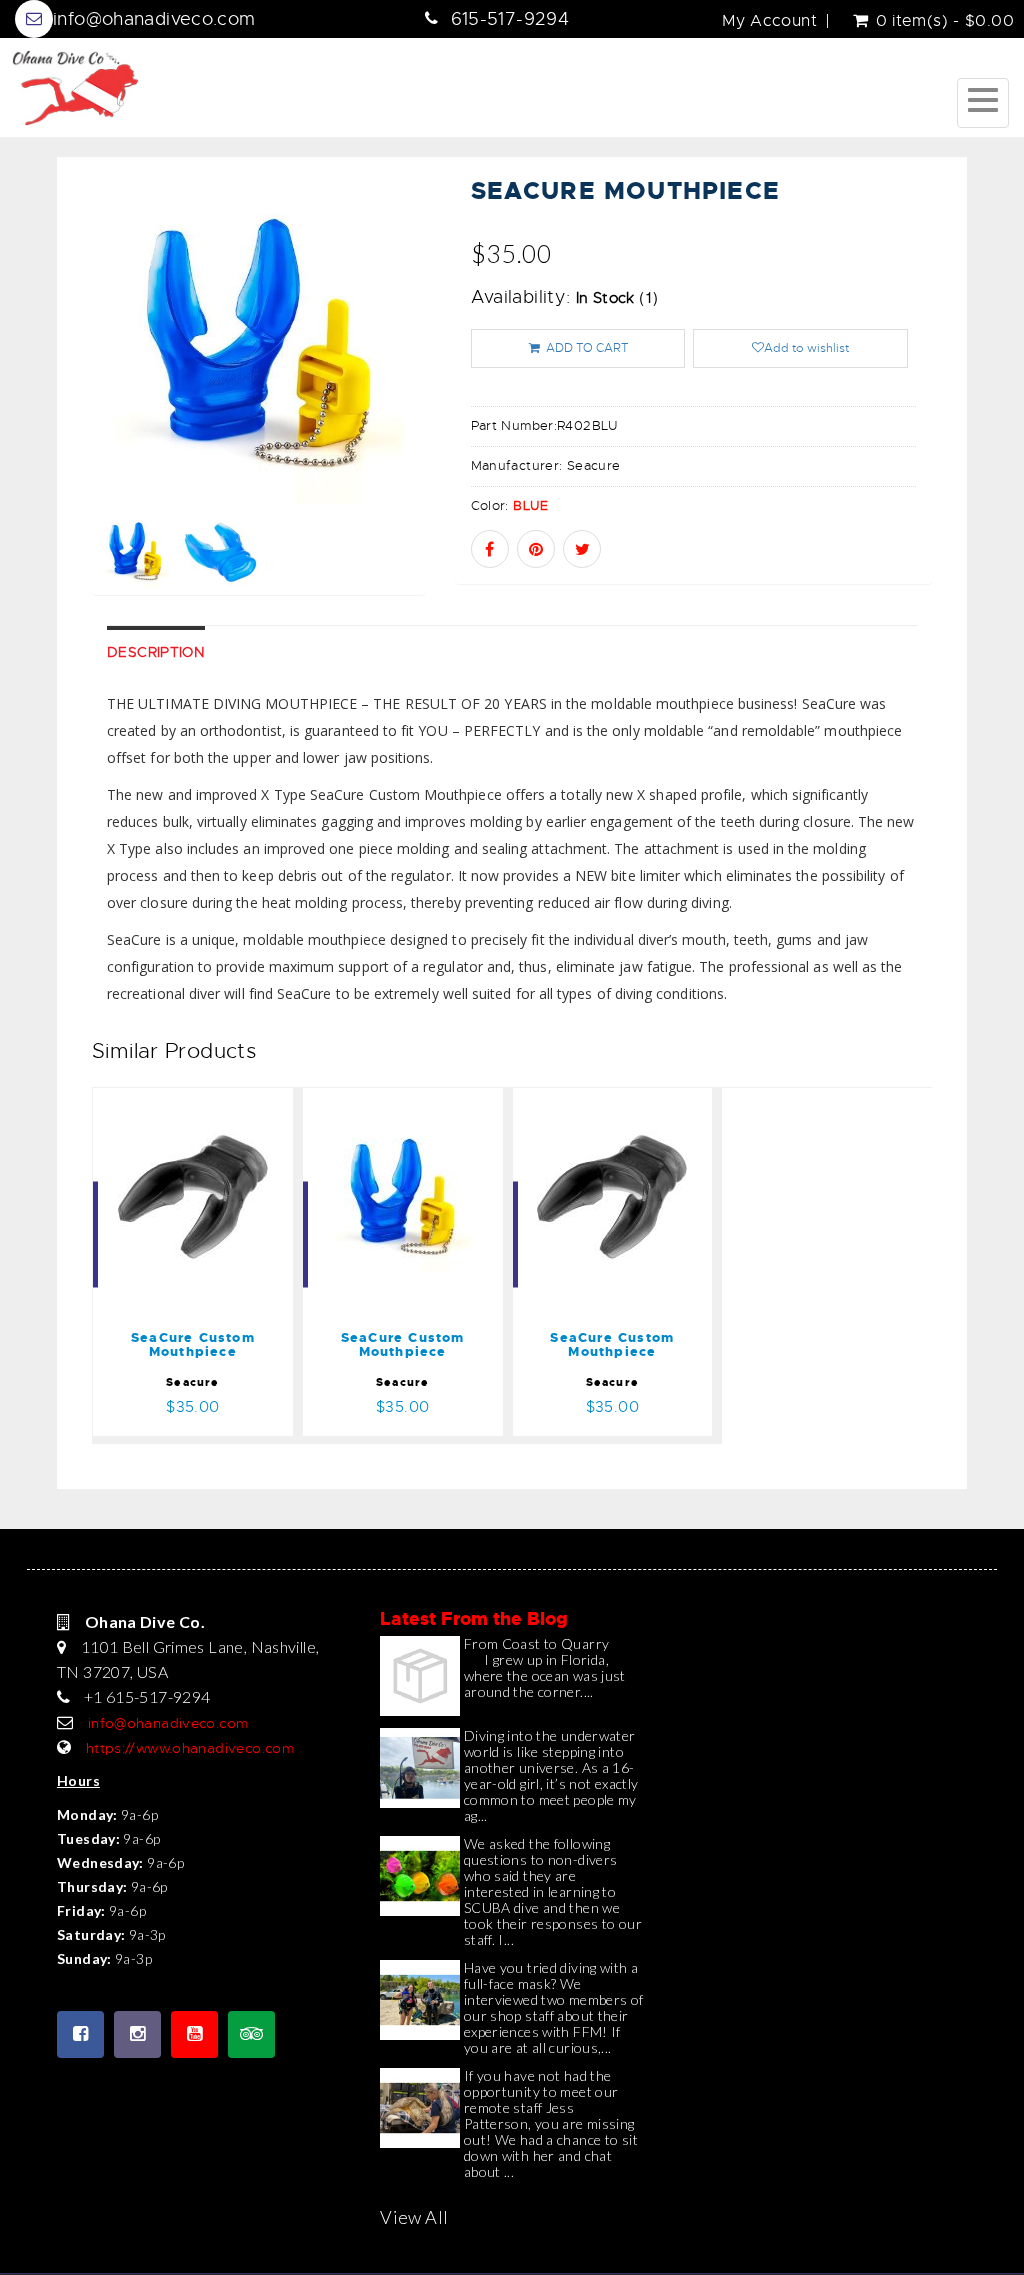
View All (414, 2217)
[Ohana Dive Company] (75, 87)
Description (156, 652)
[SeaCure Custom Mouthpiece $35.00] (193, 1101)
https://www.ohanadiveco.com (190, 1748)
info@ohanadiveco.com (154, 19)
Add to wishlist (806, 348)
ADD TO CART (586, 348)
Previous (47, 413)
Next (470, 413)
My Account (769, 21)
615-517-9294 (510, 19)
